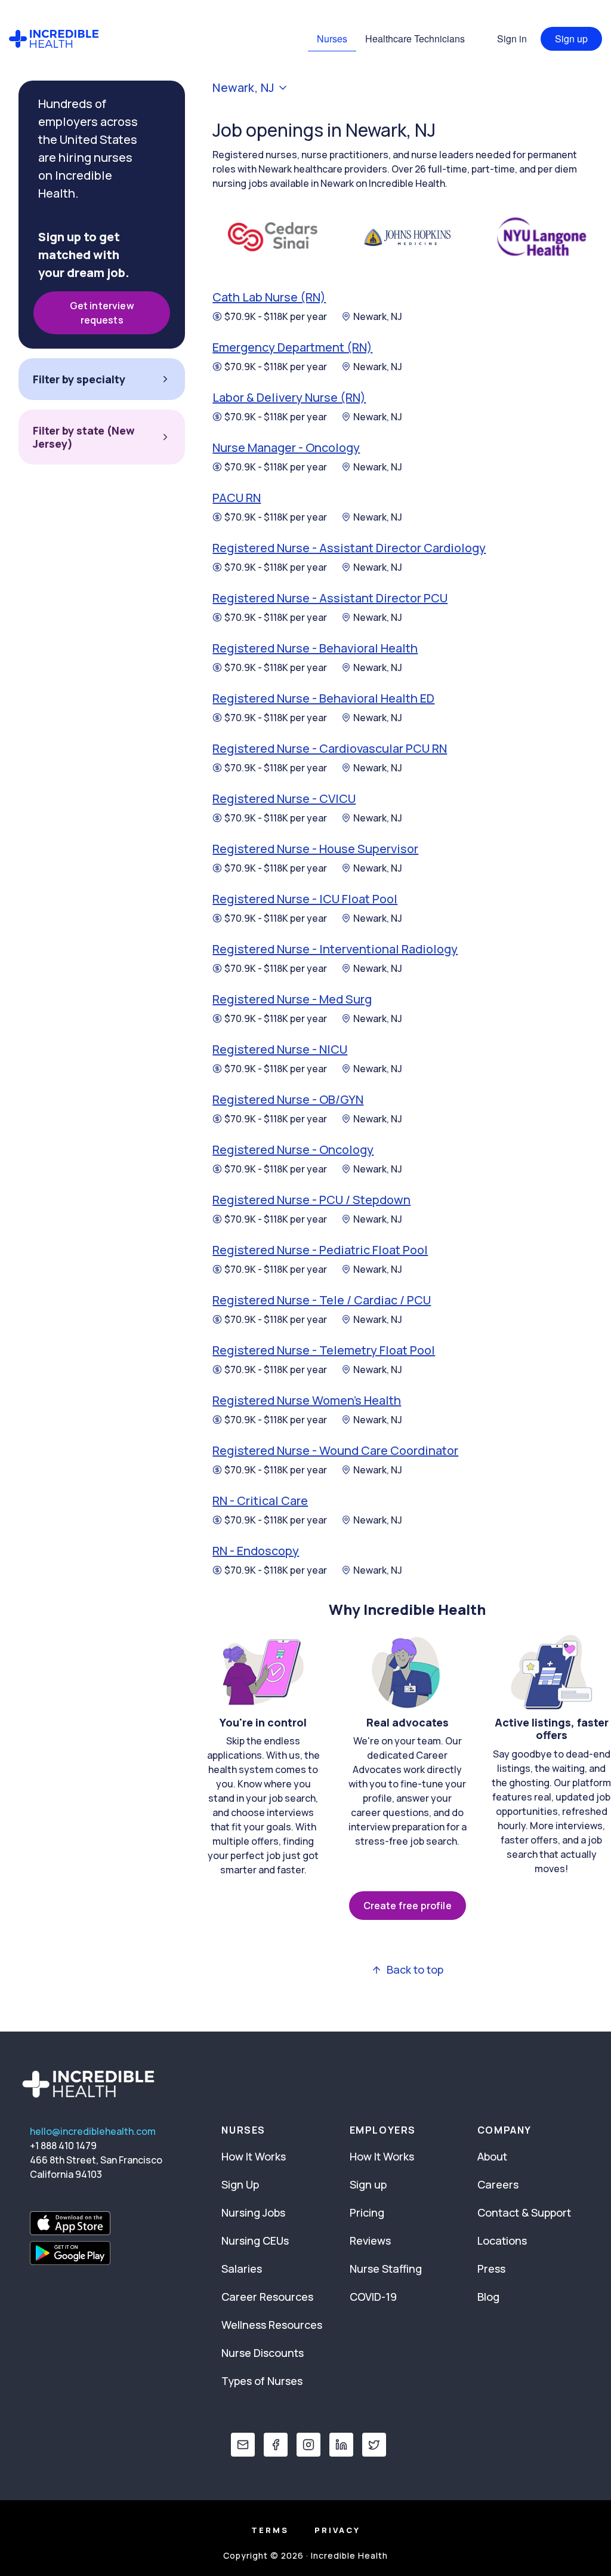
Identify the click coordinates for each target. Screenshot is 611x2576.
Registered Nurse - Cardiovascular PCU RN (330, 748)
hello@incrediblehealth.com (93, 2131)
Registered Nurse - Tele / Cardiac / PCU (322, 1300)
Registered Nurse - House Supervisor (315, 849)
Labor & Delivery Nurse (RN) (289, 397)
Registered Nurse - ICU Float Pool (305, 899)
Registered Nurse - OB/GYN (288, 1099)
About (492, 2156)
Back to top (415, 1970)
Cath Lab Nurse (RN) (269, 297)
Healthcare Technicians (415, 39)
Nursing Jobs (253, 2212)
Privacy (337, 2530)
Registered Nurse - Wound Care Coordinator (335, 1450)
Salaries (242, 2269)
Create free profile (408, 1906)
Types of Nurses (262, 2381)
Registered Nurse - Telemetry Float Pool (324, 1350)
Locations (502, 2240)
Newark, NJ (378, 316)
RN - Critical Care (260, 1501)
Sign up (571, 39)
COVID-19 (373, 2297)
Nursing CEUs (255, 2240)
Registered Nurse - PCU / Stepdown (311, 1200)
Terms (270, 2530)
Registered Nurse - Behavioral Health (315, 648)
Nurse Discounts (263, 2353)
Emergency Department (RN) (292, 347)
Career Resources (267, 2297)
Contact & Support (524, 2212)
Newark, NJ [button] (243, 88)
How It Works (254, 2156)
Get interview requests (102, 313)
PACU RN (237, 498)
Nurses (332, 39)
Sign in (512, 39)
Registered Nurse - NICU (280, 1049)
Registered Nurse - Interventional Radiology (335, 949)
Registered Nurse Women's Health (307, 1400)
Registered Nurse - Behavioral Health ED (323, 698)
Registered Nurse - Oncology (293, 1149)
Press (491, 2269)
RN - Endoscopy (256, 1551)
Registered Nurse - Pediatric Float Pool (320, 1250)
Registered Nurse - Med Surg (292, 999)
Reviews (370, 2240)
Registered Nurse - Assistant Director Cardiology (349, 548)
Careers (498, 2184)
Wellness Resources (272, 2325)
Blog (488, 2297)
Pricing (367, 2212)
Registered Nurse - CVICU (284, 798)
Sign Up (240, 2184)
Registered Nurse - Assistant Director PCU (330, 598)
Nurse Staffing (386, 2269)
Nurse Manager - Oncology (286, 447)
